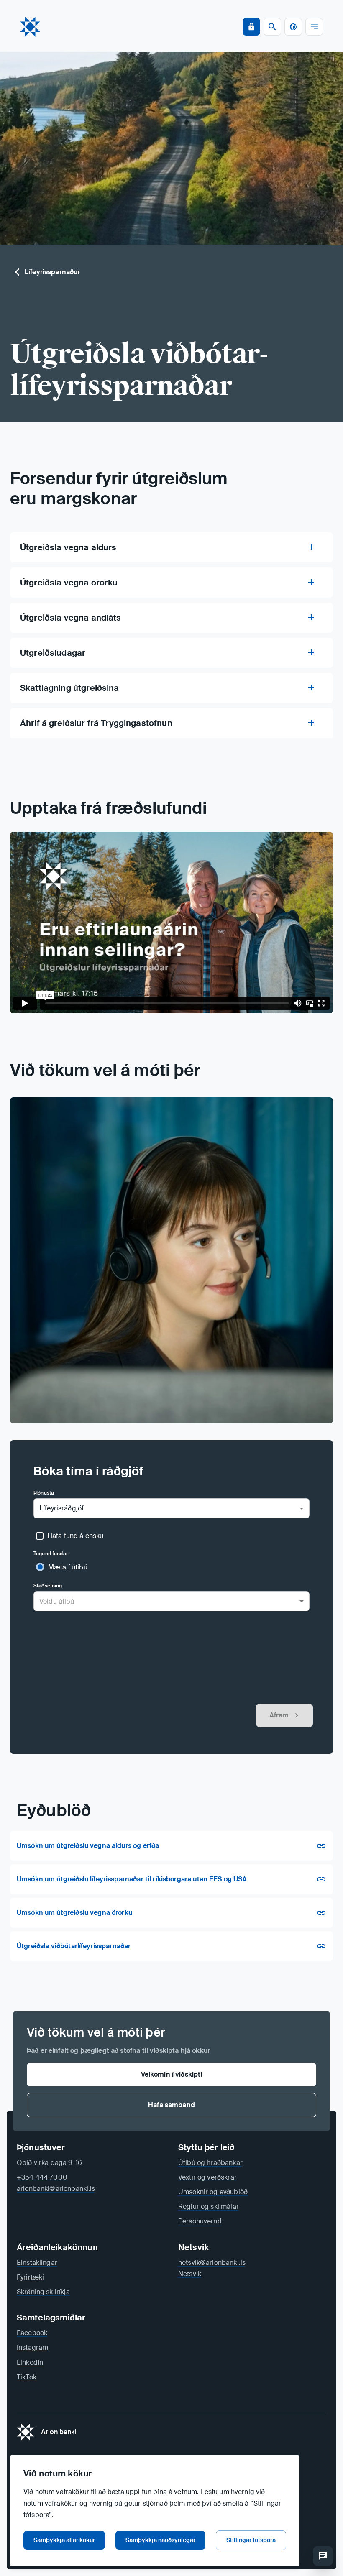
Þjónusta (44, 1493)
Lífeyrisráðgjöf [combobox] (61, 1508)
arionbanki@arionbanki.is (56, 2189)
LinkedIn (30, 2363)
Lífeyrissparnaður (52, 272)
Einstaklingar (37, 2263)
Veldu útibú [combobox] (57, 1601)
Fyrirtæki (30, 2277)
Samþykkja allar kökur (64, 2540)
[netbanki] (251, 27)
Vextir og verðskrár (207, 2177)
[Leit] (323, 2556)
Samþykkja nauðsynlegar (160, 2540)
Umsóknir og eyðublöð (213, 2192)
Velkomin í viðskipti (172, 2074)
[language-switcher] (293, 27)
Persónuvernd (200, 2221)
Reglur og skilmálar (209, 2207)
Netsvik (190, 2274)
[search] (272, 27)
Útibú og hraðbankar (210, 2163)
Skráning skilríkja (43, 2292)
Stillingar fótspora (251, 2540)
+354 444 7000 (42, 2177)
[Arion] (30, 27)
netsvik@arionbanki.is (212, 2263)
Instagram (32, 2347)
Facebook (32, 2333)
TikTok (27, 2377)
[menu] (314, 27)
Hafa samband (171, 2105)
